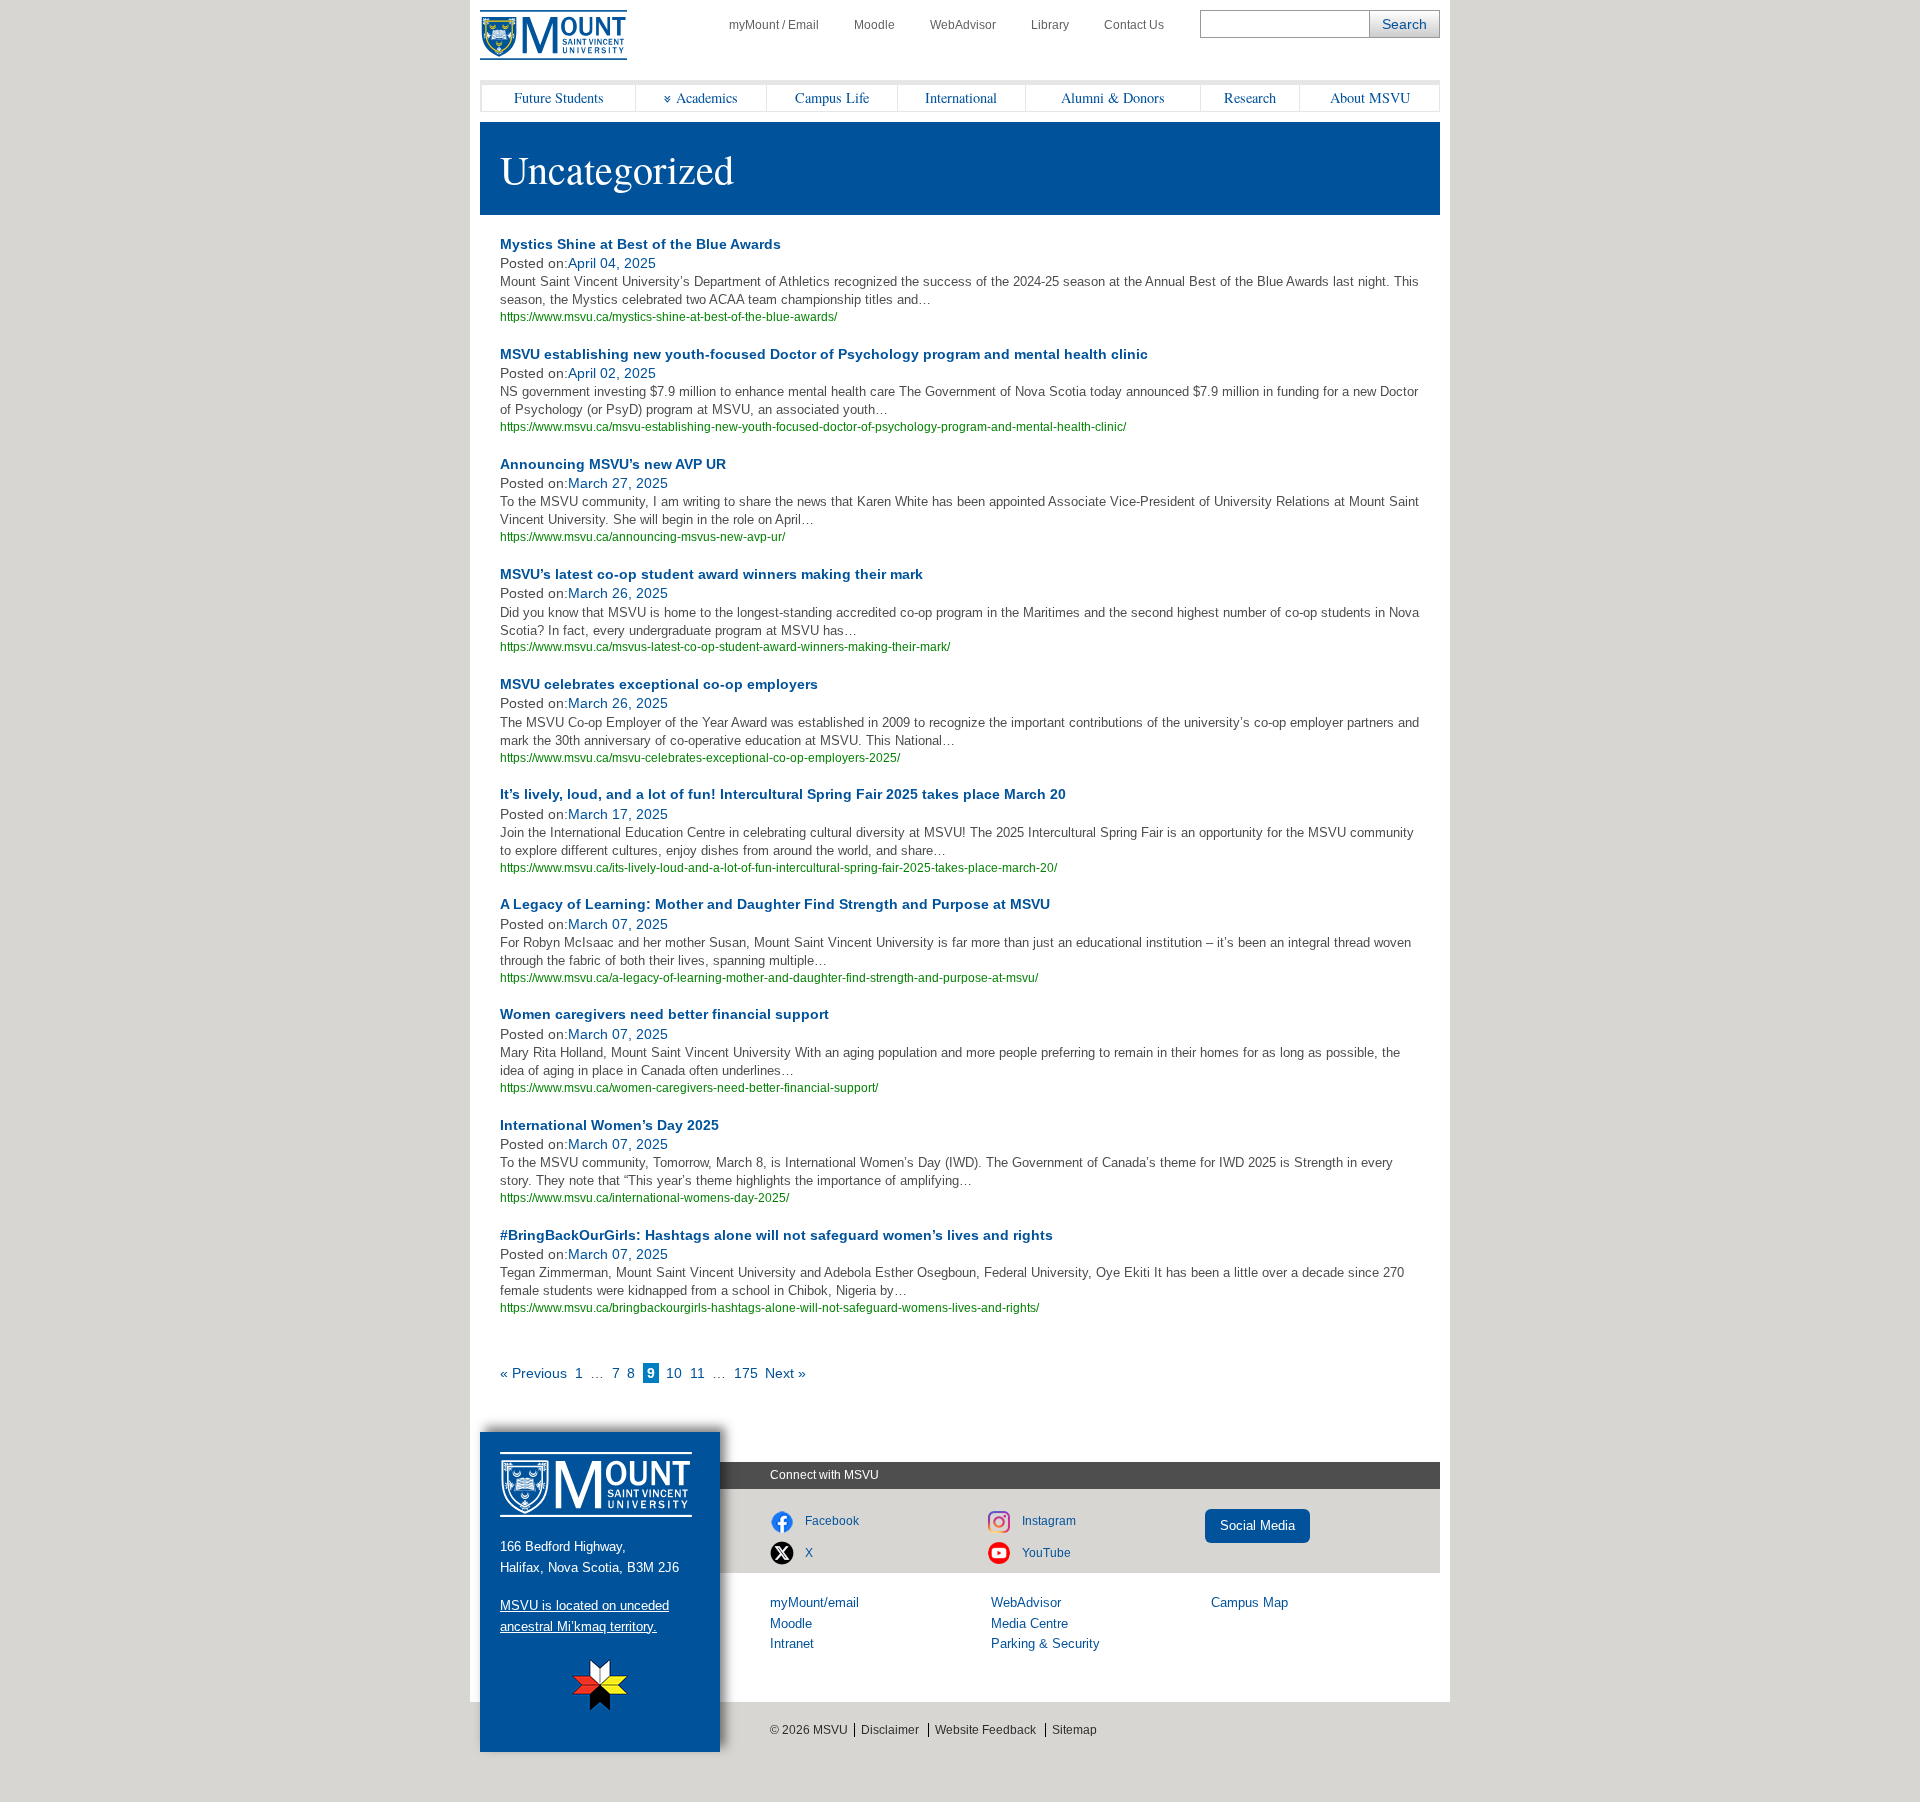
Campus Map (1249, 1602)
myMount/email (814, 1602)
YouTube (1046, 1553)
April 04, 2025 (612, 263)
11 (697, 1373)
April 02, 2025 (612, 373)
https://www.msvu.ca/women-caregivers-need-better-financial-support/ (689, 1088)
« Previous (533, 1373)
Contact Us (1134, 25)
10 (674, 1373)
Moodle (874, 25)
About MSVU (1370, 97)
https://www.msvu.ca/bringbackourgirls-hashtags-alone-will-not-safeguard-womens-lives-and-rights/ (769, 1308)
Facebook (832, 1521)
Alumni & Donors (1113, 97)
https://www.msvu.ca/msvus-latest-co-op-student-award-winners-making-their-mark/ (725, 647)
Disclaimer (890, 1730)
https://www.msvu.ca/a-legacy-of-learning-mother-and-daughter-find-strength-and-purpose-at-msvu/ (769, 978)
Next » (785, 1373)
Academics (707, 97)
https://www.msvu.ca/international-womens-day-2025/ (644, 1198)
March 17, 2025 (618, 814)
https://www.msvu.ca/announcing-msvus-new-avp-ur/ (642, 537)
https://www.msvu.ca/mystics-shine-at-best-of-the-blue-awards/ (668, 317)
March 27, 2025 (618, 483)
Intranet (792, 1643)
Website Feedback (985, 1730)
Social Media (1257, 1525)
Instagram (1049, 1521)
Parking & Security (1045, 1643)
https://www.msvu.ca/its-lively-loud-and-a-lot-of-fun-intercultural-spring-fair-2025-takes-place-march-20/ (778, 868)
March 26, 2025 (618, 593)
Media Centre (1029, 1623)
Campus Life (832, 97)
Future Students (559, 97)
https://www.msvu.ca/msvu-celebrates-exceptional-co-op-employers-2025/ (700, 758)
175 (746, 1373)
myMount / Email (774, 25)
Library (1050, 25)
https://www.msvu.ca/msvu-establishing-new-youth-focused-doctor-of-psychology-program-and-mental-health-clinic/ (813, 427)
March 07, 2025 (618, 924)
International (961, 97)
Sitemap (1074, 1730)
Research (1250, 97)
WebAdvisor (963, 25)
